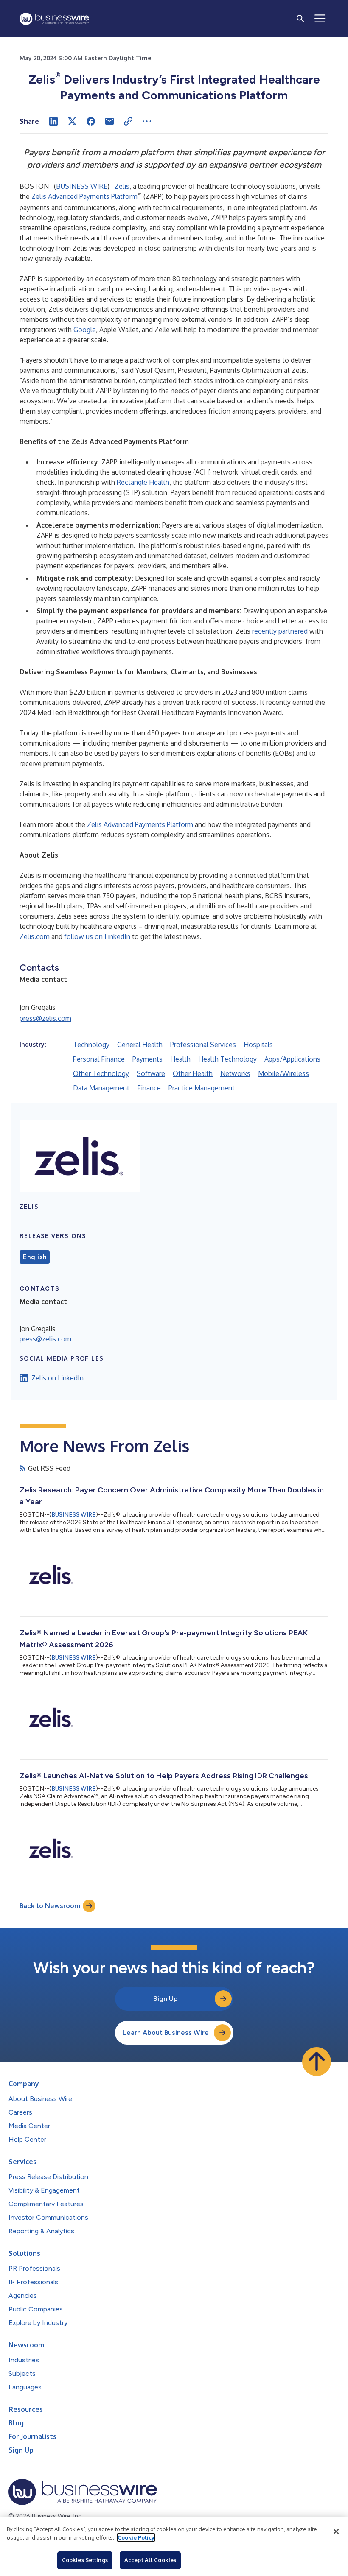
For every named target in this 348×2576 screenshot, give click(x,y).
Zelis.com (35, 936)
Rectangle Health (143, 482)
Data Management (101, 1088)
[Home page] (54, 19)
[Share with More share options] (147, 121)
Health (180, 1059)
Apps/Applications (292, 1059)
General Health (140, 1045)
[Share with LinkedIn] (53, 121)
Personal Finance (99, 1059)
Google (85, 330)
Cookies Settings (85, 2560)
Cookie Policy (136, 2537)
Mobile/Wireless (283, 1073)
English (35, 1257)
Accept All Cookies (150, 2560)
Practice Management (202, 1088)
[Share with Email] (109, 121)
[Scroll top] (317, 2062)
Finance (149, 1088)
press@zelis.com (45, 1018)
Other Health (193, 1073)
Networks (235, 1073)
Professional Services (203, 1045)
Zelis (122, 186)
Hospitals (258, 1045)
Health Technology (227, 1059)
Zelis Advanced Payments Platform (84, 196)
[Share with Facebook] (91, 121)
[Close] (336, 2531)
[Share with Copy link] (128, 121)
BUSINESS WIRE (82, 186)
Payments (147, 1059)
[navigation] (320, 19)
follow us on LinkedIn (97, 936)
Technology (91, 1045)
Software (151, 1073)
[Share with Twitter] (72, 121)
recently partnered (280, 631)
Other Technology (101, 1073)
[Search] (300, 19)
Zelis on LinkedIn (58, 1378)
